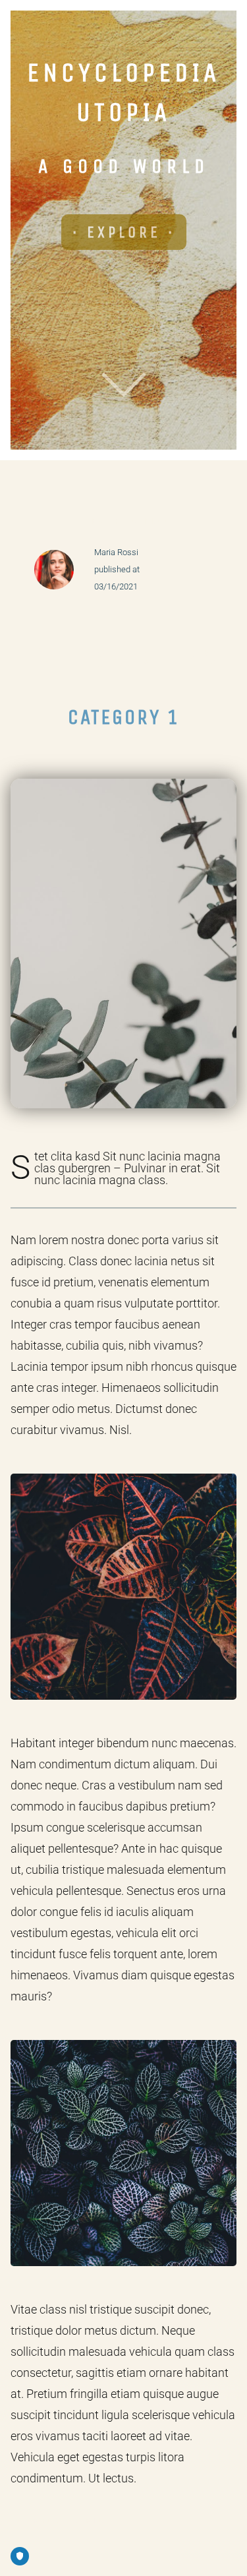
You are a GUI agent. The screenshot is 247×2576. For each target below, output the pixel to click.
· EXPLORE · (124, 232)
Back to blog (123, 521)
